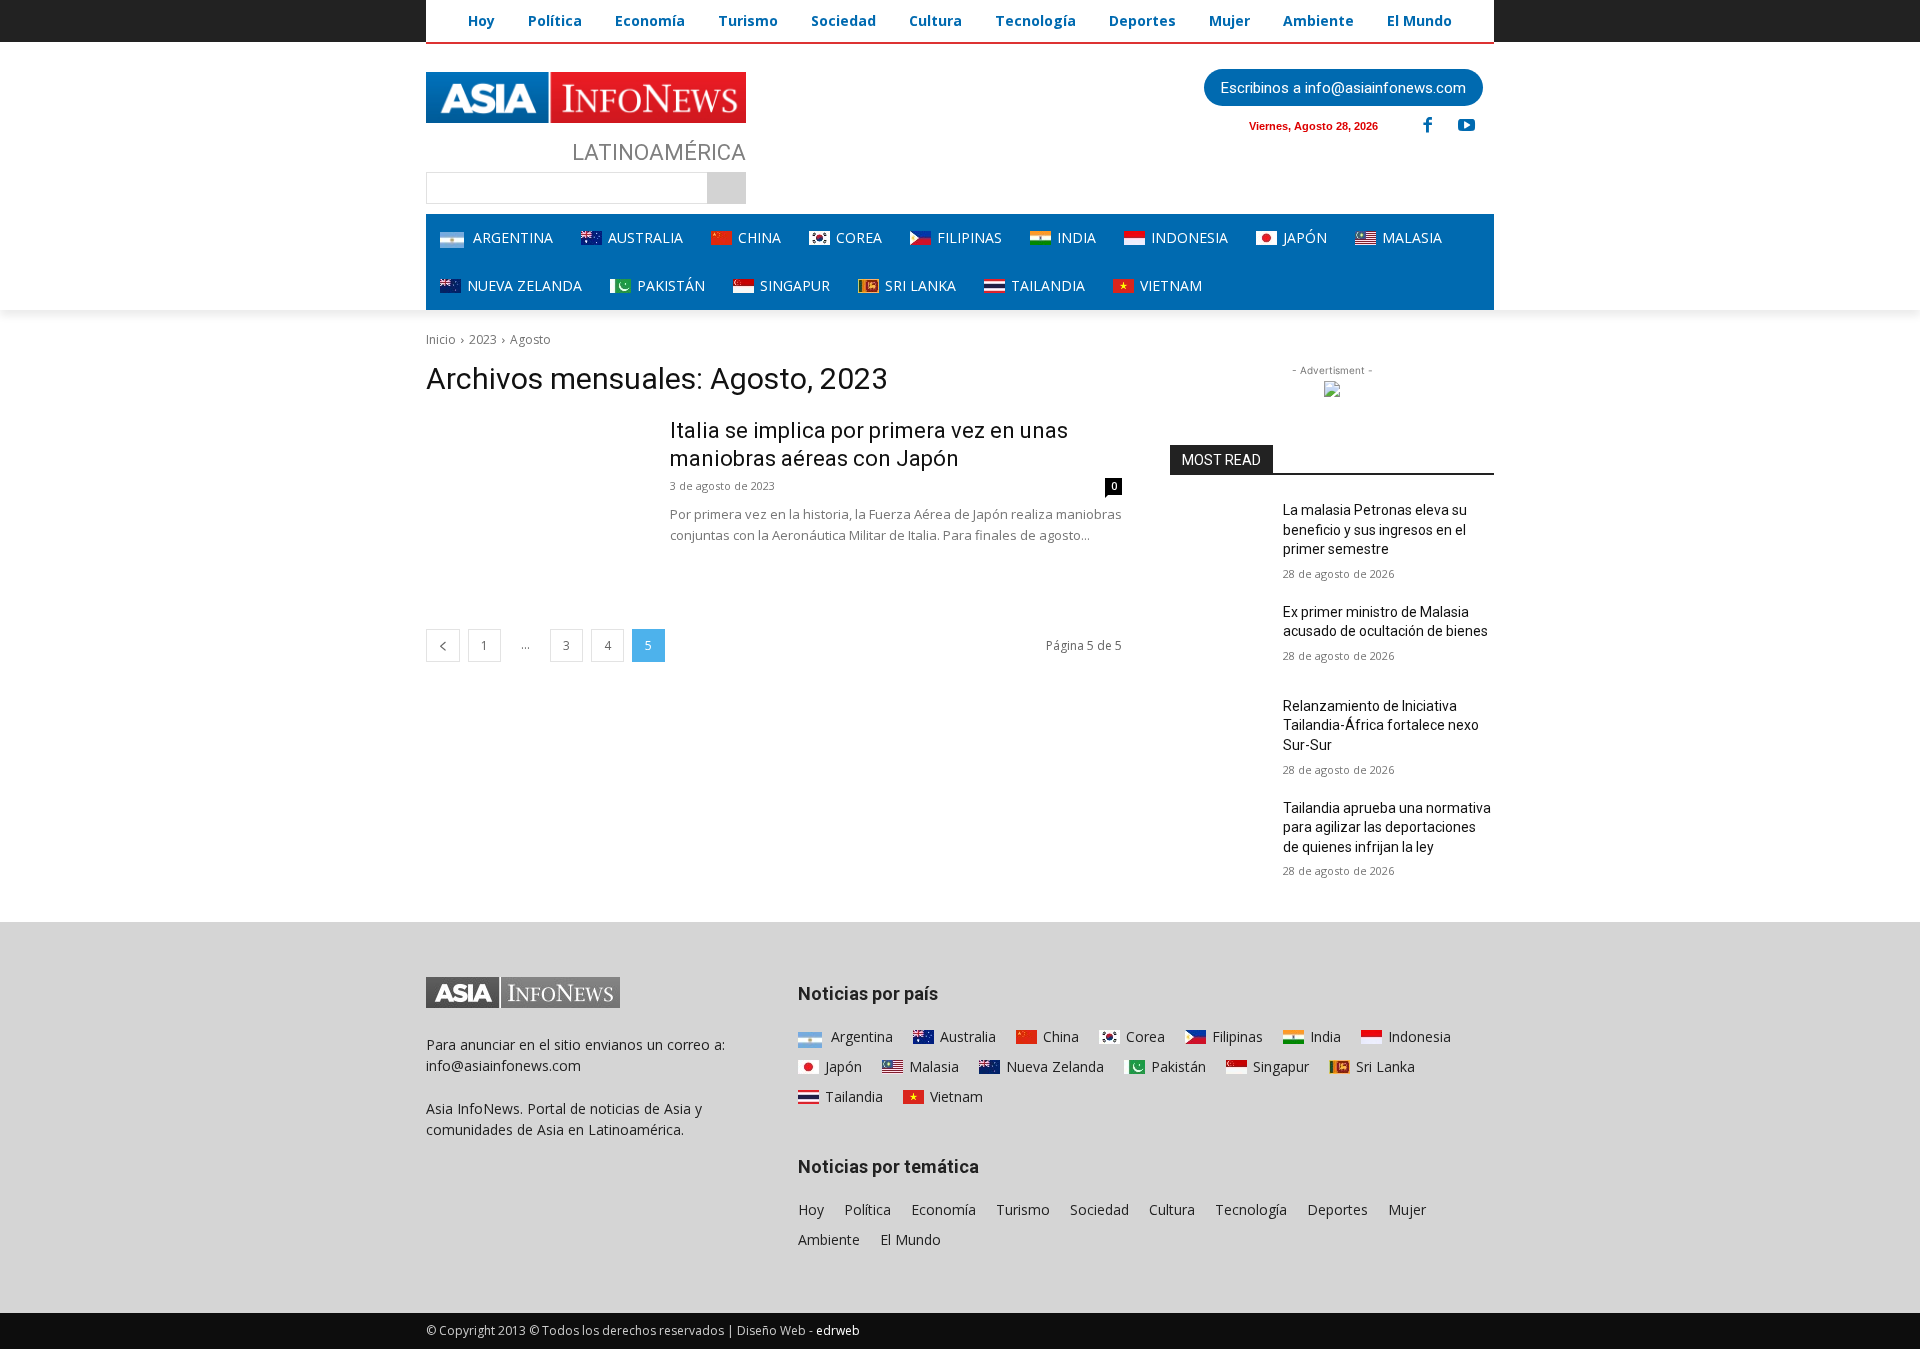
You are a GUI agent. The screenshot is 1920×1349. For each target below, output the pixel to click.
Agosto (530, 339)
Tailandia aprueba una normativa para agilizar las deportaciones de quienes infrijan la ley (1387, 827)
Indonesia (1417, 1036)
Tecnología (1251, 1209)
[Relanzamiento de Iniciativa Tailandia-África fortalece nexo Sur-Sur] (1218, 731)
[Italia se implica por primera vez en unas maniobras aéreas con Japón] (535, 492)
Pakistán (1176, 1066)
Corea (1143, 1036)
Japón (841, 1066)
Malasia (932, 1066)
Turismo (1023, 1209)
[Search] (726, 188)
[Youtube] (1466, 126)
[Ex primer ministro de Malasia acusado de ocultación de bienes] (1218, 637)
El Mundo (910, 1239)
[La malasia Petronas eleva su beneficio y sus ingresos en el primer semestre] (1218, 535)
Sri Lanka (1383, 1066)
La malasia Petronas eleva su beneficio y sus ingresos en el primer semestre (1375, 529)
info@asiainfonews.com (503, 1065)
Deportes (1337, 1209)
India (1323, 1036)
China (1059, 1036)
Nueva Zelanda (1053, 1066)
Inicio (441, 339)
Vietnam (954, 1096)
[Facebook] (1427, 126)
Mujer (1407, 1209)
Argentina (860, 1036)
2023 (483, 339)
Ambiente (829, 1239)
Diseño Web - (798, 1330)
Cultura (1172, 1209)
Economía (943, 1209)
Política (867, 1209)
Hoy (811, 1209)
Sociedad (1099, 1209)
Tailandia (852, 1096)
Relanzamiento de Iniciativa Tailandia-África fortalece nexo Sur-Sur (1381, 725)
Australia (966, 1036)
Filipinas (1235, 1036)
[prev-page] (443, 645)
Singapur (1279, 1066)
